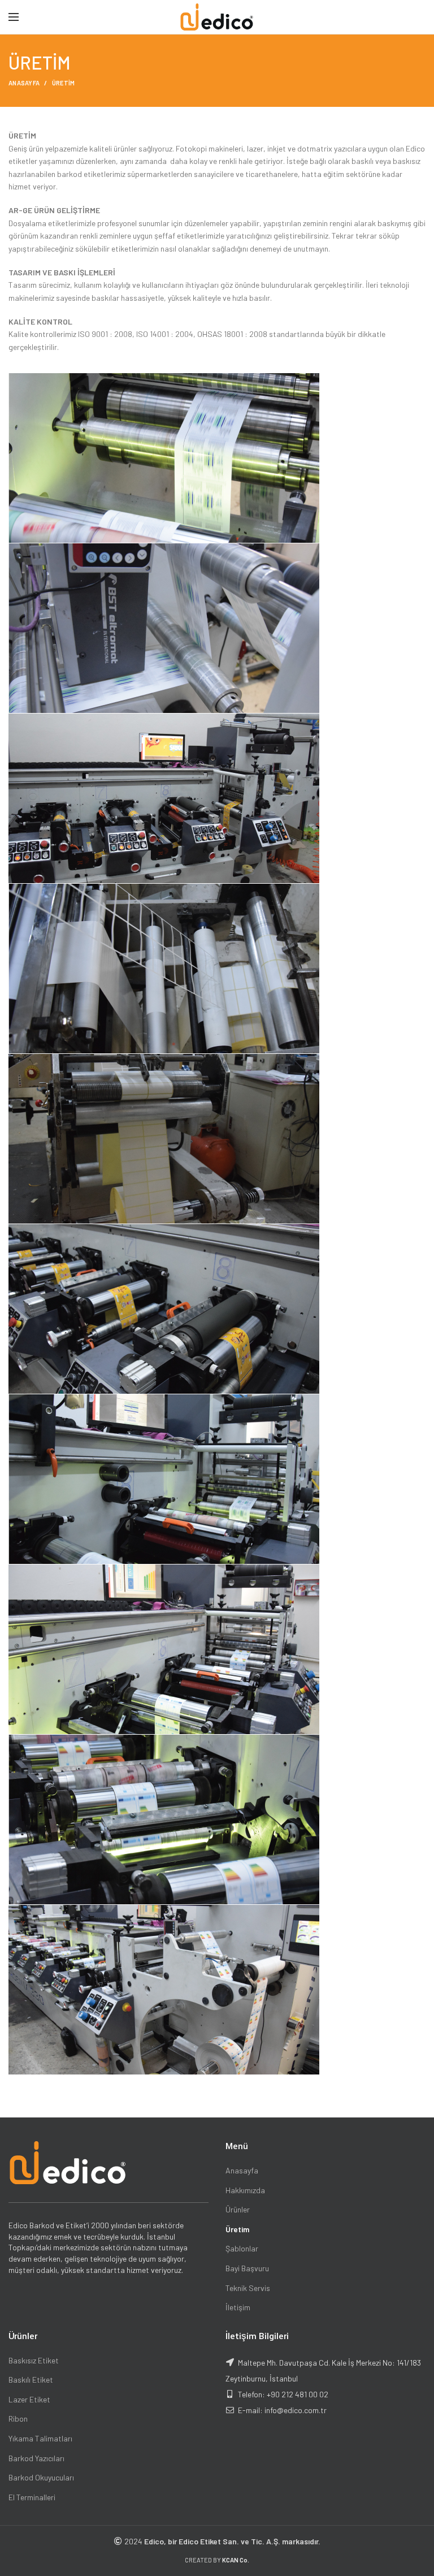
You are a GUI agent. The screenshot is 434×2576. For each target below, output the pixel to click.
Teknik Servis (248, 2288)
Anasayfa (242, 2170)
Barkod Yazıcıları (36, 2458)
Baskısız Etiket (34, 2360)
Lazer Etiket (29, 2399)
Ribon (18, 2419)
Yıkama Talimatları (40, 2438)
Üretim (237, 2229)
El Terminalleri (32, 2497)
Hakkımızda (245, 2190)
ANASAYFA (24, 83)
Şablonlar (242, 2248)
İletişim (238, 2307)
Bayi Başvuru (247, 2268)
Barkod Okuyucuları (41, 2477)
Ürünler (238, 2209)
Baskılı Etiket (31, 2380)
